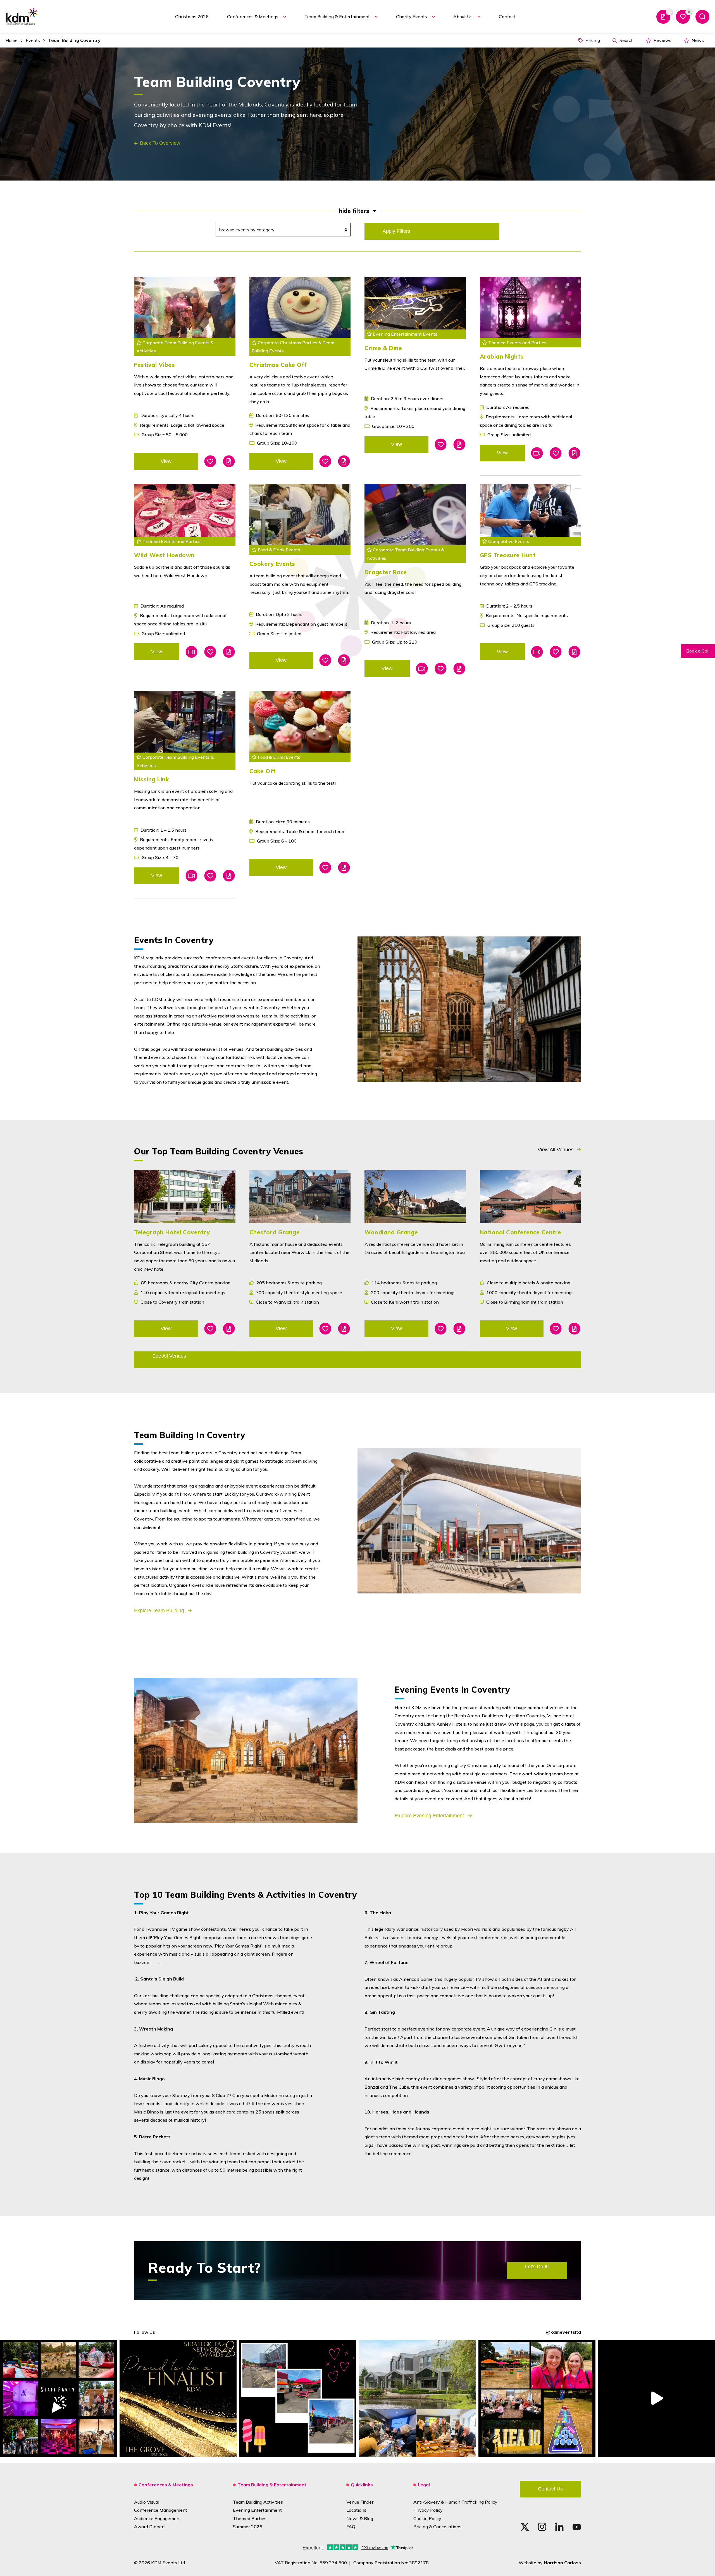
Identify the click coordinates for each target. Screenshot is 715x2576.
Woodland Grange (391, 1232)
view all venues (556, 1150)
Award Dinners (150, 2527)
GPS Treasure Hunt (508, 555)
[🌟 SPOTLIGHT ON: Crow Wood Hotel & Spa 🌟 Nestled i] (417, 2398)
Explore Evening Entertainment (430, 1816)
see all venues (169, 1356)
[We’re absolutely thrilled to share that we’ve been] (178, 2398)
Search (626, 40)
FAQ (351, 2527)
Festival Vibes (154, 365)
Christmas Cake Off (278, 365)
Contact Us (550, 2489)
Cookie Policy (427, 2518)
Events (33, 40)
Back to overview (160, 143)
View (166, 461)
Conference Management (161, 2510)
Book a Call (698, 651)
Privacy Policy (428, 2510)
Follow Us (145, 2332)
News (697, 40)
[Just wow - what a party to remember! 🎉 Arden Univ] (58, 2398)
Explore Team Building (160, 1610)
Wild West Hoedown (164, 555)
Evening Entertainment (257, 2510)
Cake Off (263, 771)
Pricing (592, 40)
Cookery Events (272, 564)
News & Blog (360, 2518)
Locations (356, 2510)
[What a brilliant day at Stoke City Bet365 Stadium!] (298, 2398)
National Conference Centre (521, 1232)
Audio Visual (147, 2502)
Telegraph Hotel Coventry (172, 1232)
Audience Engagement (158, 2518)
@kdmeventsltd (563, 2332)
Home (12, 40)
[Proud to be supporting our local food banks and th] (657, 2398)
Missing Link (151, 779)
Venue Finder (360, 2502)
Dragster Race (386, 572)
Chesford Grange (275, 1232)
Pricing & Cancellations (437, 2527)
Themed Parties (250, 2518)
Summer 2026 (248, 2527)
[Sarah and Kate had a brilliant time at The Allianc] (537, 2398)
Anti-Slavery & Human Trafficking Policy (455, 2502)
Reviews (662, 40)
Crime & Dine (383, 348)
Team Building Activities (258, 2502)
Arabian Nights (502, 356)
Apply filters (396, 231)
